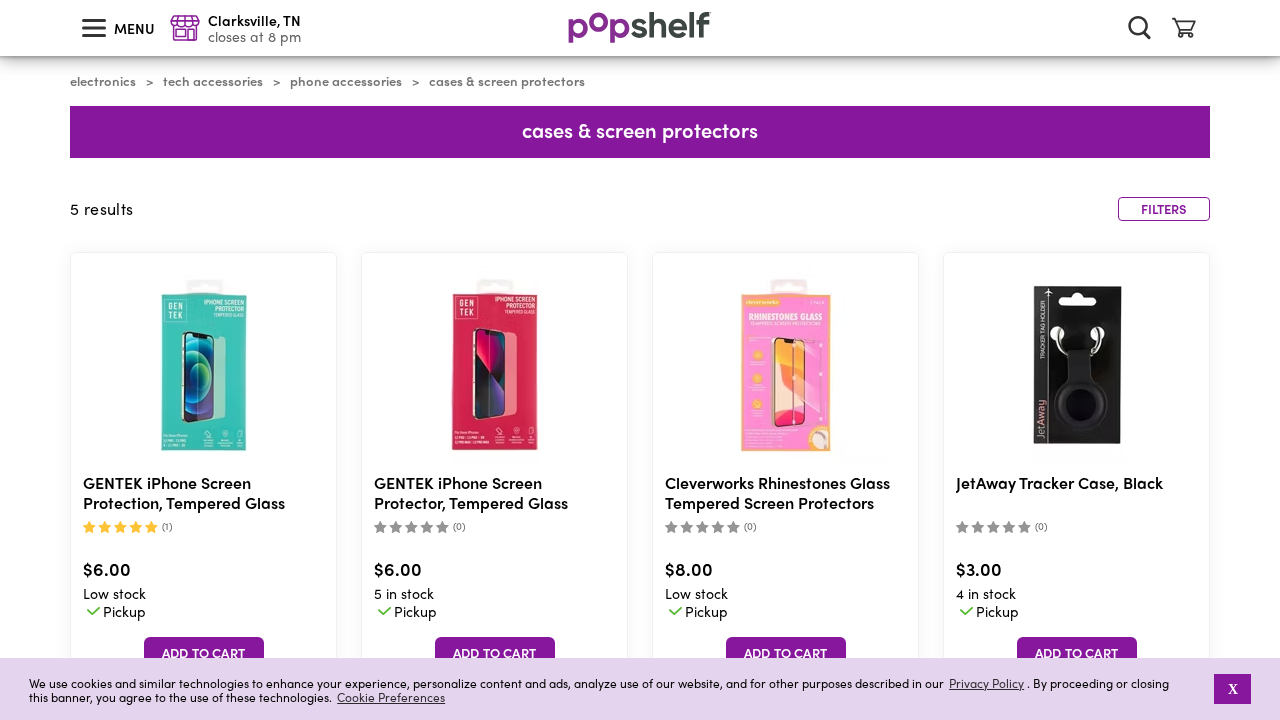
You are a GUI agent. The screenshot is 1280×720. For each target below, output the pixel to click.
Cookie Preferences (391, 697)
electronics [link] (103, 81)
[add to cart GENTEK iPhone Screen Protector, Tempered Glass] (495, 653)
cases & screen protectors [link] (507, 81)
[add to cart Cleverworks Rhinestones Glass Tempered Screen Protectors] (786, 653)
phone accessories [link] (346, 81)
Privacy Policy (986, 683)
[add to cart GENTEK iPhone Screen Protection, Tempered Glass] (204, 653)
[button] (1200, 689)
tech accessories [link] (213, 81)
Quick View (204, 365)
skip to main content (9, 1)
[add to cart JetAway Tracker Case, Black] (1077, 653)
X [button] (1233, 689)
